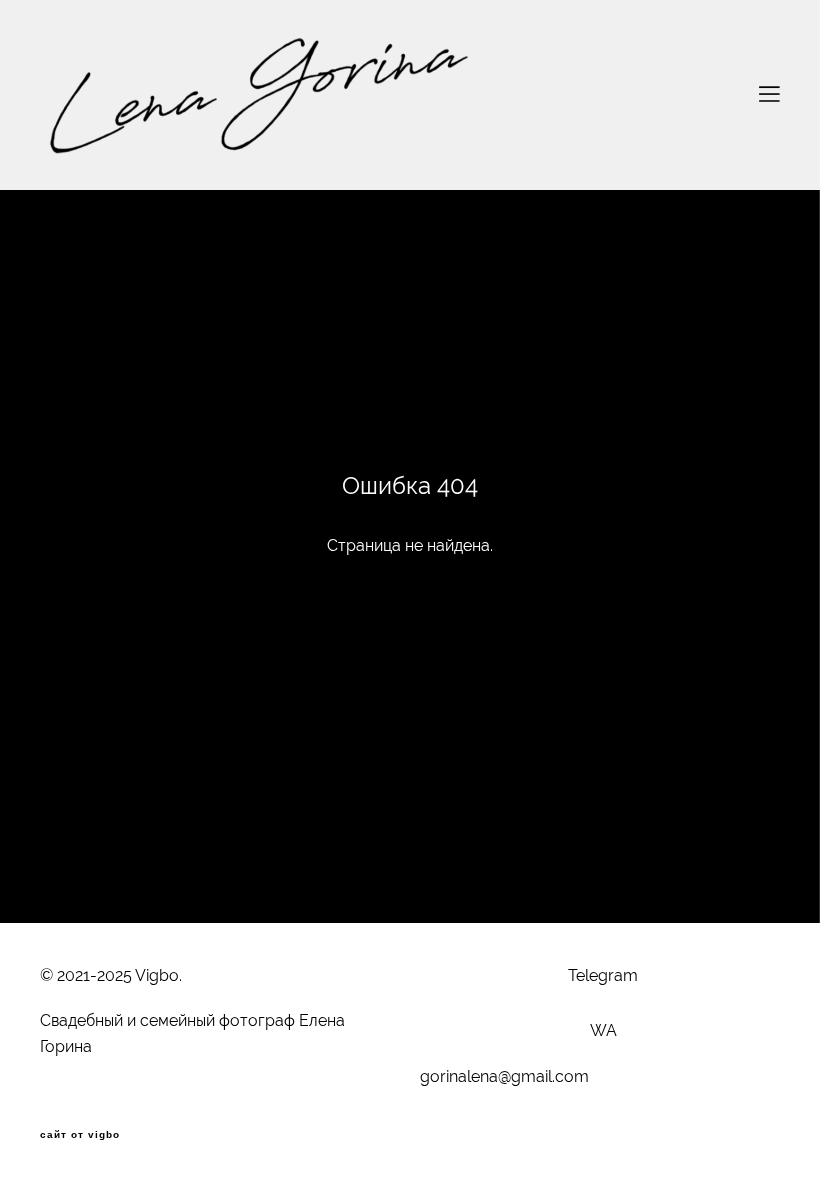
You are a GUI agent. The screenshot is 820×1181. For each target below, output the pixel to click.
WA (603, 1030)
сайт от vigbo (80, 1135)
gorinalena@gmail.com (504, 1076)
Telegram (603, 975)
